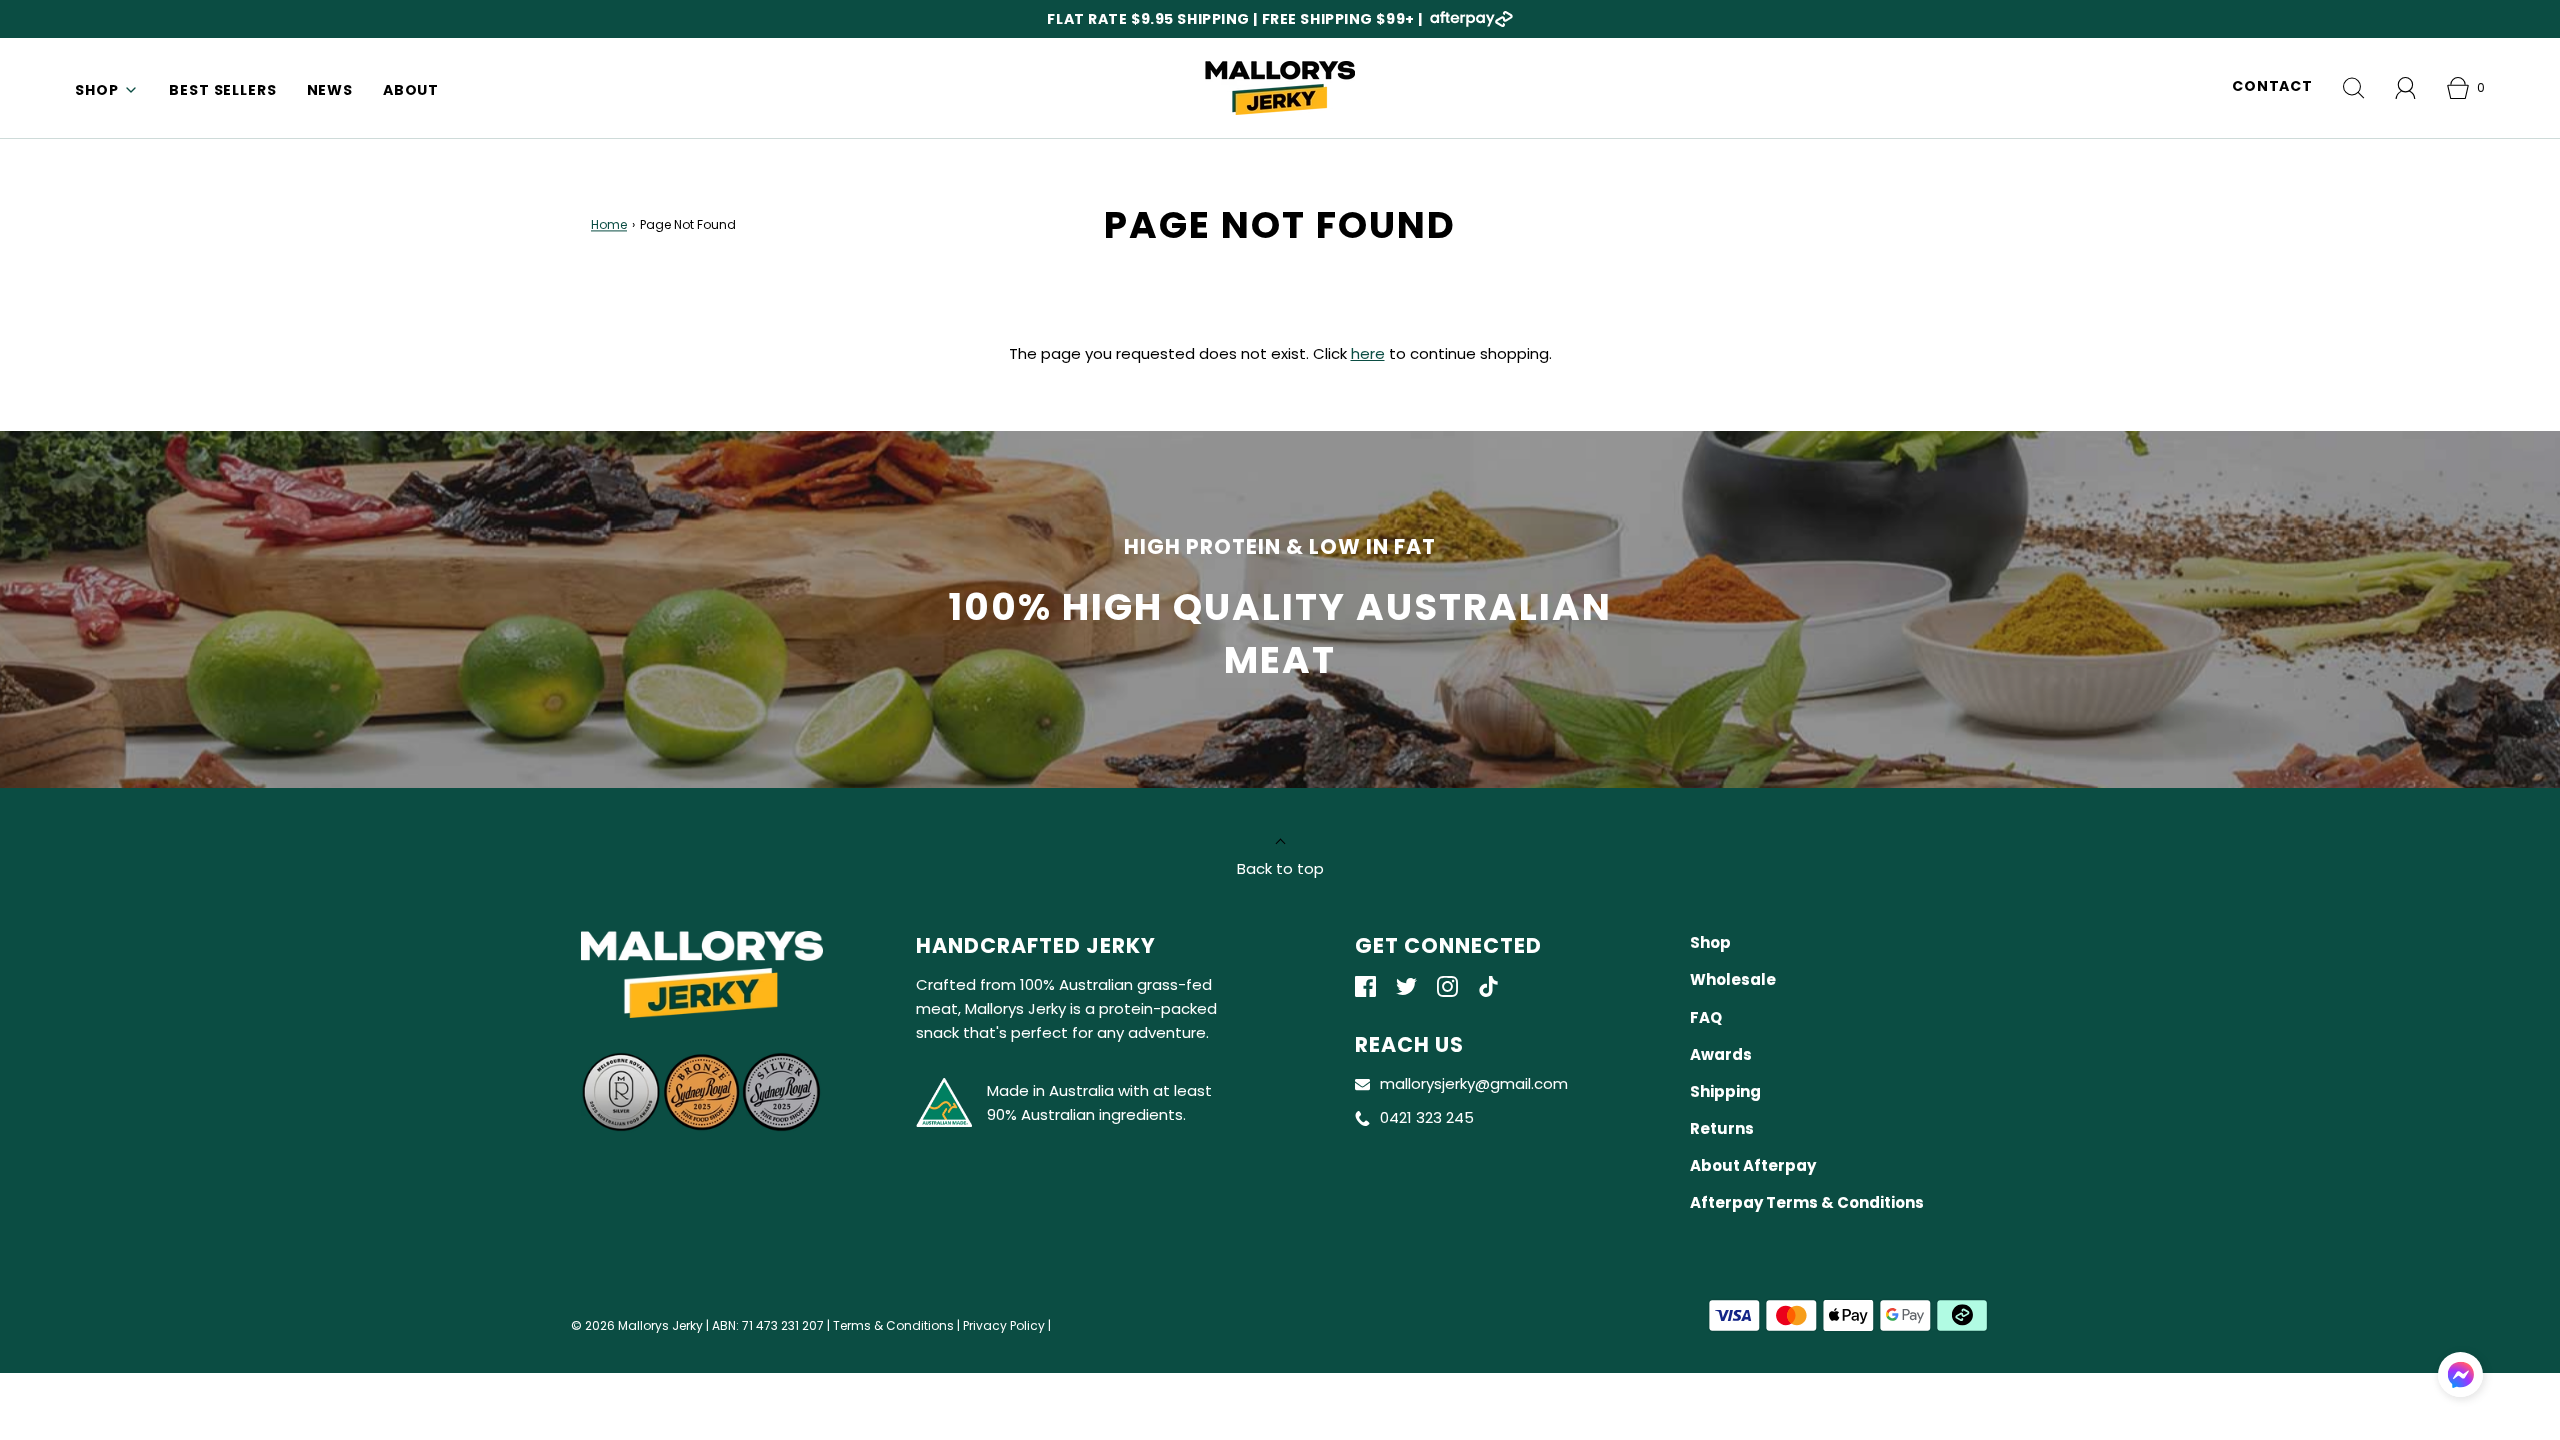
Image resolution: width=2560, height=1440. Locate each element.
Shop (1710, 942)
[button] (2460, 1374)
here (1368, 353)
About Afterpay (1753, 1165)
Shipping (1725, 1091)
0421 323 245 (1427, 1117)
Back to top (1280, 868)
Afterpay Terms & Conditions (1807, 1202)
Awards (1721, 1054)
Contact (2272, 86)
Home (609, 225)
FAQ (1706, 1017)
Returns (1722, 1128)
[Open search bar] (2354, 88)
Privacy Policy (1004, 1325)
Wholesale (1733, 979)
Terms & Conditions (893, 1325)
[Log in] (2406, 88)
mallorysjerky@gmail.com (1474, 1083)
